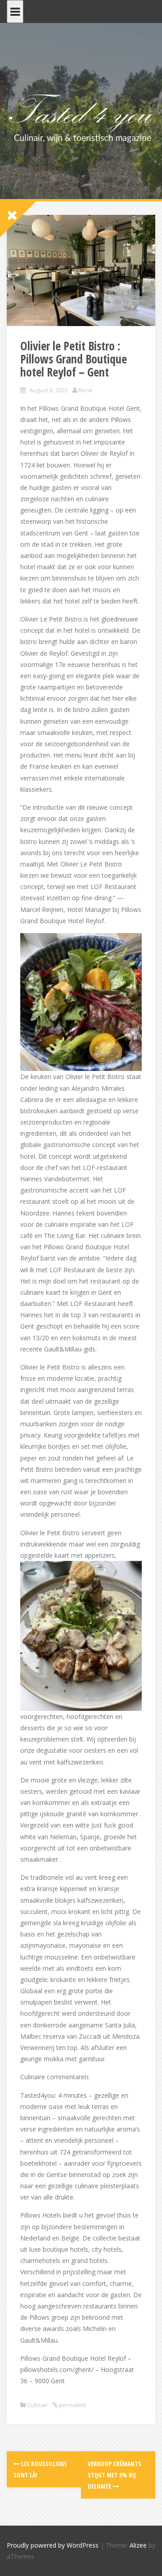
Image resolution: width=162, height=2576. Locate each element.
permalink (72, 2405)
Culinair (37, 2405)
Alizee (138, 2545)
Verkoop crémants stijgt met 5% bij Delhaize (115, 2475)
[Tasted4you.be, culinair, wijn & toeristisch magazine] (81, 117)
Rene (85, 390)
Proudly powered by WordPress (53, 2545)
